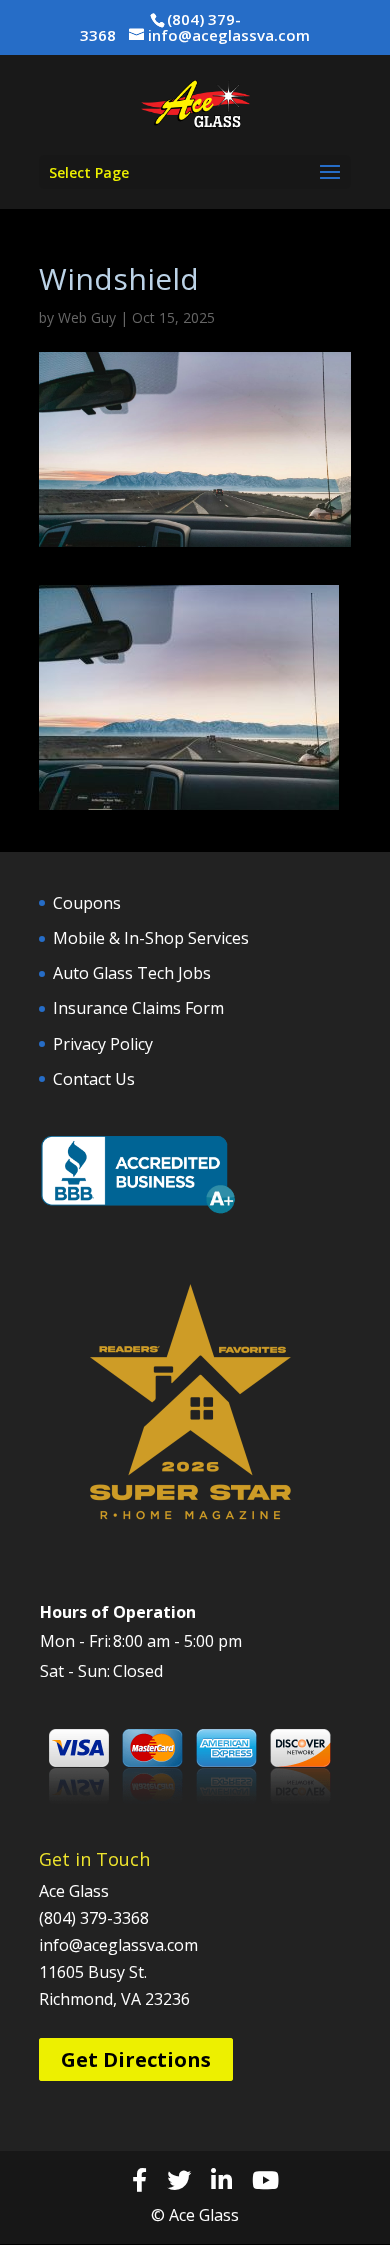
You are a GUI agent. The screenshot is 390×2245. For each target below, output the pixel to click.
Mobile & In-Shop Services (151, 938)
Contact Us (94, 1079)
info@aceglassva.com (118, 1945)
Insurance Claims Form (138, 1008)
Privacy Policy (103, 1044)
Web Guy (87, 317)
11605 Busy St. (93, 1972)
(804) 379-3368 (94, 1918)
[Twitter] (179, 2179)
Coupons (87, 903)
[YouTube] (265, 2179)
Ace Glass (74, 1891)
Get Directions (136, 2059)
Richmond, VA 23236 (114, 1999)
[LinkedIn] (221, 2179)
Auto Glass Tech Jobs (132, 973)
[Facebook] (139, 2179)
